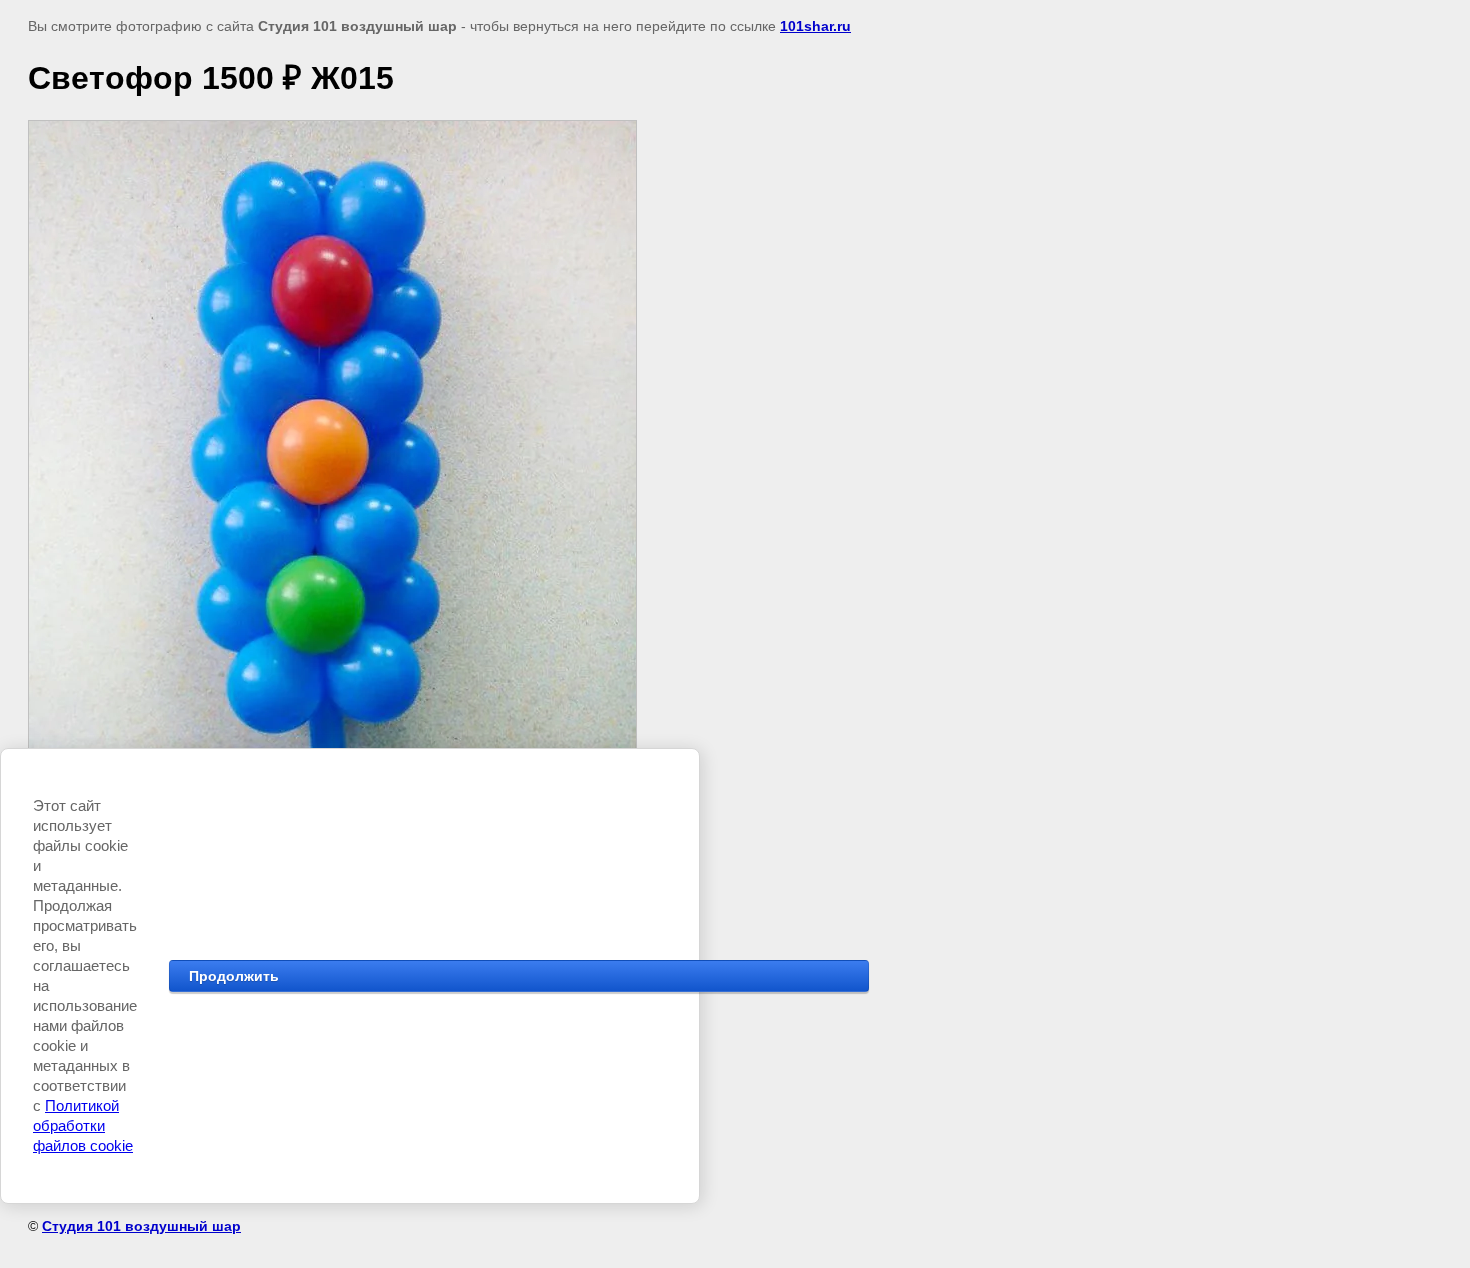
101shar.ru (815, 26)
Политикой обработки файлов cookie (83, 1125)
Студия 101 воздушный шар (141, 1226)
